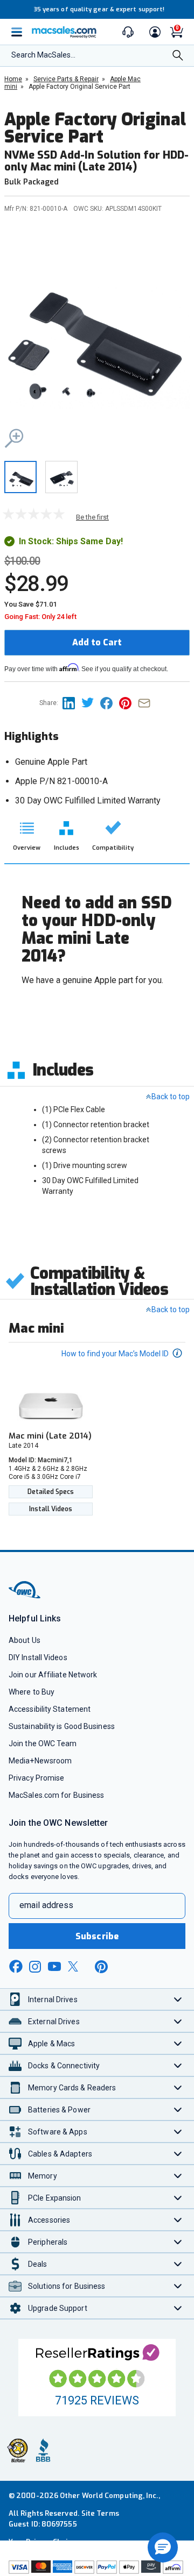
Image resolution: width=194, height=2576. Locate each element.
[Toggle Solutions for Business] (178, 2286)
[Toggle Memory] (178, 2176)
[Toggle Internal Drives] (178, 1999)
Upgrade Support (58, 2308)
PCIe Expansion (55, 2198)
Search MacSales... (43, 55)
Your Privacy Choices (44, 2542)
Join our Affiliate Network (53, 1675)
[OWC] (25, 1596)
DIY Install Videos (38, 1657)
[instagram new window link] (35, 1967)
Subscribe (97, 1936)
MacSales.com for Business (56, 1795)
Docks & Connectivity (64, 2066)
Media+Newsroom (40, 1761)
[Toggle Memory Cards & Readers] (178, 2087)
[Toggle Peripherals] (178, 2242)
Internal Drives (53, 1999)
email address (46, 1905)
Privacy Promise (36, 1778)
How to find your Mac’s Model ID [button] (116, 1354)
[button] (97, 338)
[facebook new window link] (16, 1967)
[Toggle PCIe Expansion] (178, 2198)
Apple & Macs (51, 2044)
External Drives (54, 2022)
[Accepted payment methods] (97, 2568)
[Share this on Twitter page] (91, 703)
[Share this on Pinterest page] (129, 703)
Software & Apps (58, 2132)
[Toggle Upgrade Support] (178, 2308)
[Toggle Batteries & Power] (178, 2109)
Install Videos (51, 1509)
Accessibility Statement (50, 1709)
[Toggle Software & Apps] (178, 2132)
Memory (43, 2176)
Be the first (92, 517)
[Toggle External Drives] (178, 2021)
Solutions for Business (67, 2286)
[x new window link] (75, 1966)
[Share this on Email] (146, 703)
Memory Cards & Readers (72, 2088)
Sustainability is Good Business (62, 1726)
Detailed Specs (51, 1492)
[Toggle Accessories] (178, 2220)
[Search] (178, 56)
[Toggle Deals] (178, 2264)
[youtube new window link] (54, 1966)
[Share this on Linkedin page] (72, 703)
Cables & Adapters (60, 2154)
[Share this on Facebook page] (110, 703)
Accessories (49, 2220)
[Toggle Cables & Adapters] (178, 2154)
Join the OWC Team (43, 1744)
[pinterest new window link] (101, 1967)
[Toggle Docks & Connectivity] (178, 2065)
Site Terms (100, 2513)
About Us (25, 1640)
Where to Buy (32, 1692)
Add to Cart (97, 642)
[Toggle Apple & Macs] (178, 2043)
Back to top (171, 1097)
